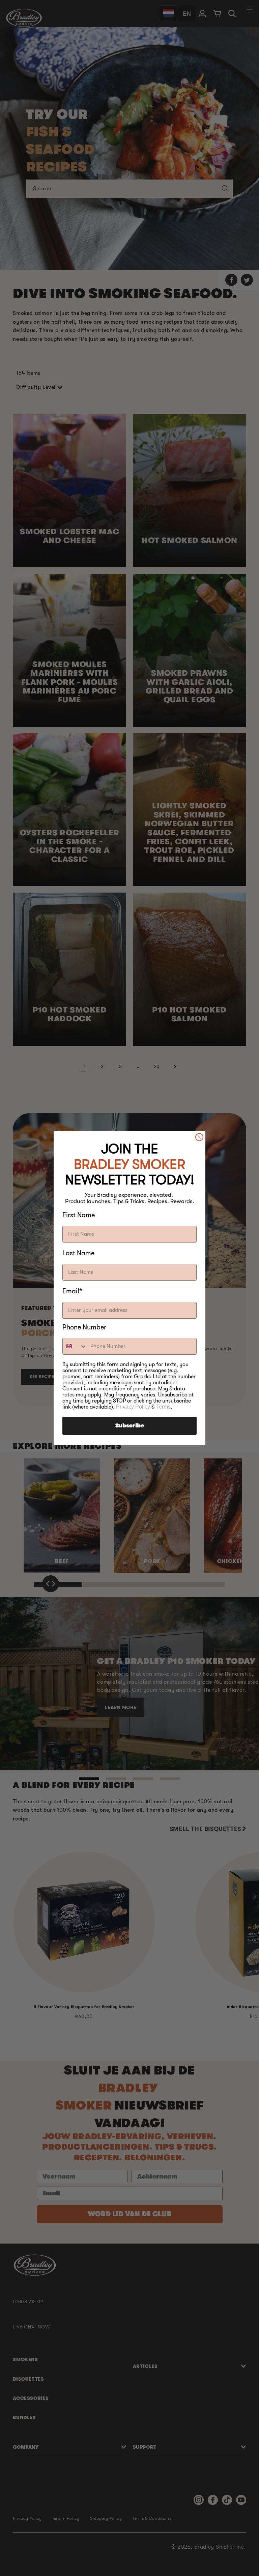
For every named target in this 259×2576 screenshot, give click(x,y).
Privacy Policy (133, 1407)
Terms (163, 1407)
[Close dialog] (199, 1137)
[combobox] (75, 1346)
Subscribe (130, 1426)
